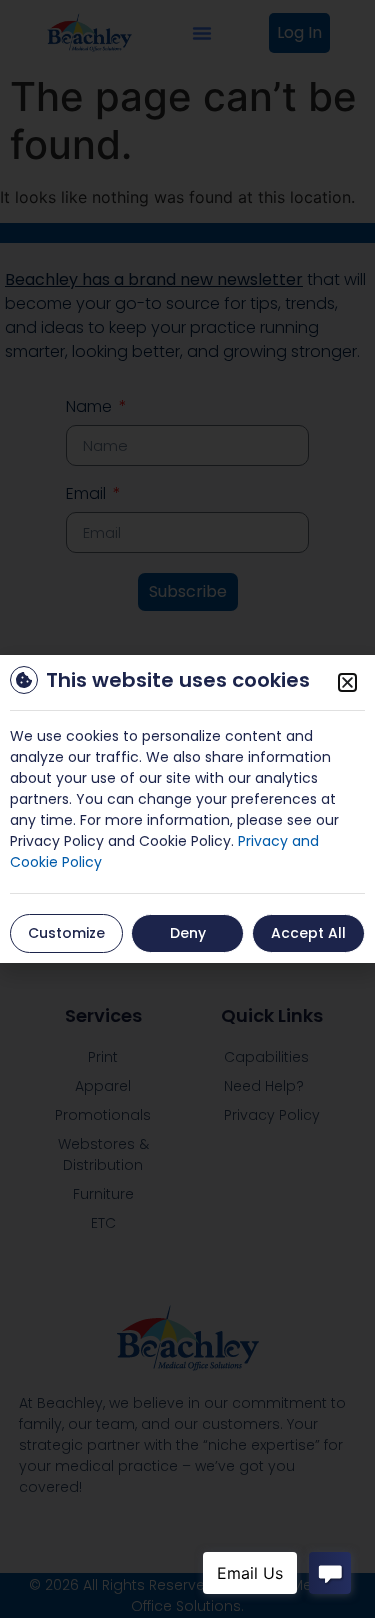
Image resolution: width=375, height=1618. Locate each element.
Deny (188, 933)
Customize (66, 933)
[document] (187, 809)
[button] (347, 682)
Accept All (308, 933)
